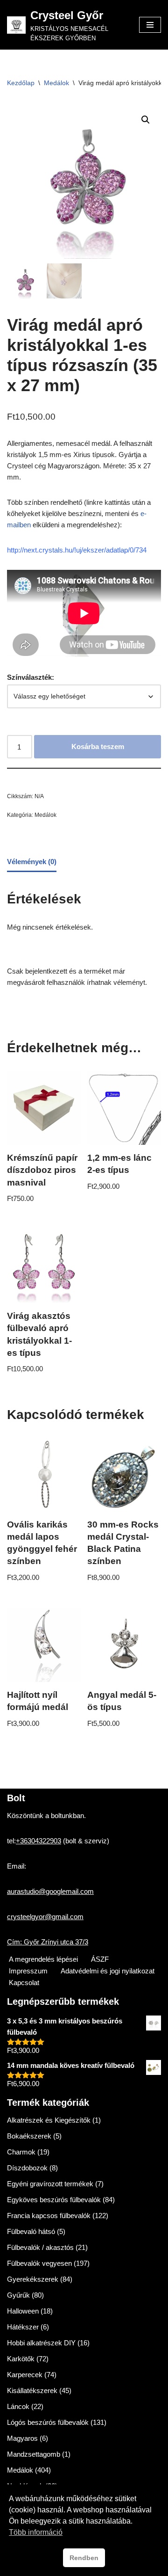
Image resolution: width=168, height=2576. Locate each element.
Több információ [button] (36, 2532)
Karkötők (21, 2359)
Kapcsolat (24, 1983)
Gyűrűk (18, 2295)
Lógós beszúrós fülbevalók (48, 2422)
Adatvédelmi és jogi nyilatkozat (108, 1971)
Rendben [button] (84, 2558)
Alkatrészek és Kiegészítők (49, 2120)
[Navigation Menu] (150, 25)
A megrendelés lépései (43, 1959)
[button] (146, 120)
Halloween (23, 2311)
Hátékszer (23, 2327)
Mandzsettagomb (34, 2454)
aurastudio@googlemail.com (50, 1891)
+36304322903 (38, 1841)
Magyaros (22, 2438)
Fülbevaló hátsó (31, 2231)
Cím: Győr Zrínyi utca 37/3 (48, 1942)
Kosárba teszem (98, 746)
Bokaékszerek (29, 2136)
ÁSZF (100, 1959)
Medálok (56, 83)
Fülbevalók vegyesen (39, 2263)
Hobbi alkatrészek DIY (41, 2343)
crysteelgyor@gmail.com (45, 1917)
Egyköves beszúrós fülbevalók (54, 2200)
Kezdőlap (21, 83)
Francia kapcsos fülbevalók (49, 2216)
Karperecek (25, 2375)
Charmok (21, 2152)
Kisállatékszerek (32, 2390)
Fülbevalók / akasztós (40, 2247)
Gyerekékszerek (33, 2279)
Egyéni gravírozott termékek (50, 2184)
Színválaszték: (31, 677)
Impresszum (28, 1971)
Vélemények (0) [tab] (32, 862)
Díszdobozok (27, 2168)
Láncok (18, 2406)
